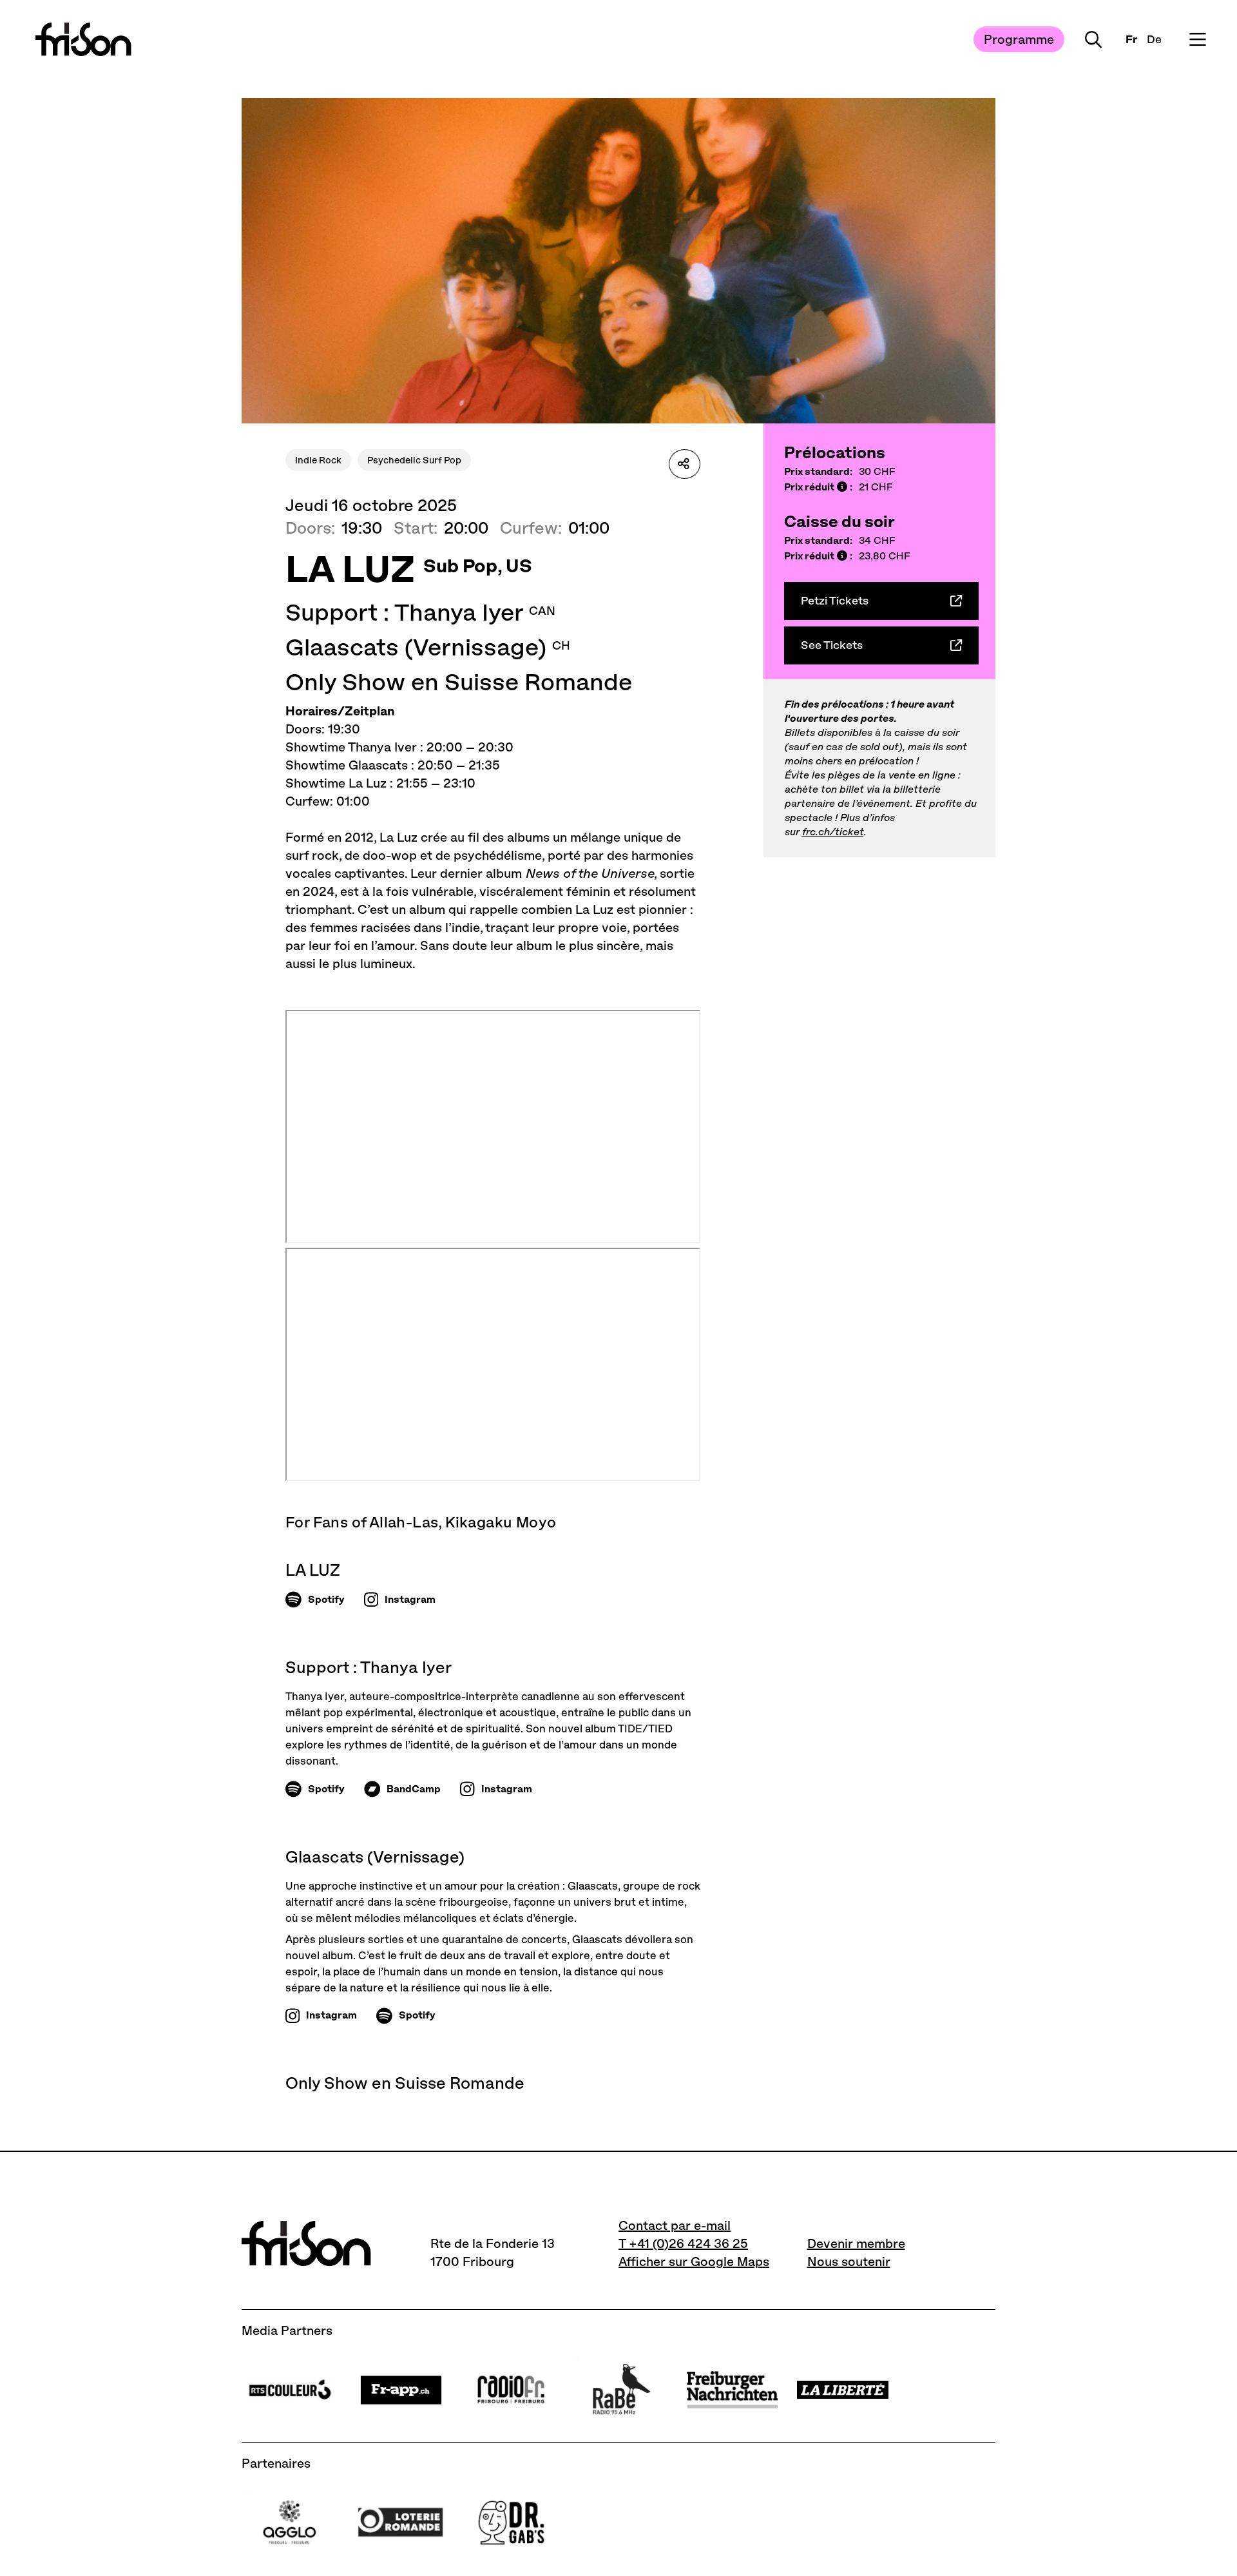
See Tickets (832, 645)
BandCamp (414, 1789)
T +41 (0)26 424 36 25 (683, 2243)
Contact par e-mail (675, 2225)
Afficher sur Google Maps (694, 2261)
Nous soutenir (849, 2261)
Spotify (326, 1599)
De (1154, 39)
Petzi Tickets (835, 601)
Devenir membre (856, 2243)
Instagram (410, 1599)
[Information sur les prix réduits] (842, 488)
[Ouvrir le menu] (1198, 39)
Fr (1131, 39)
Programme (1019, 39)
